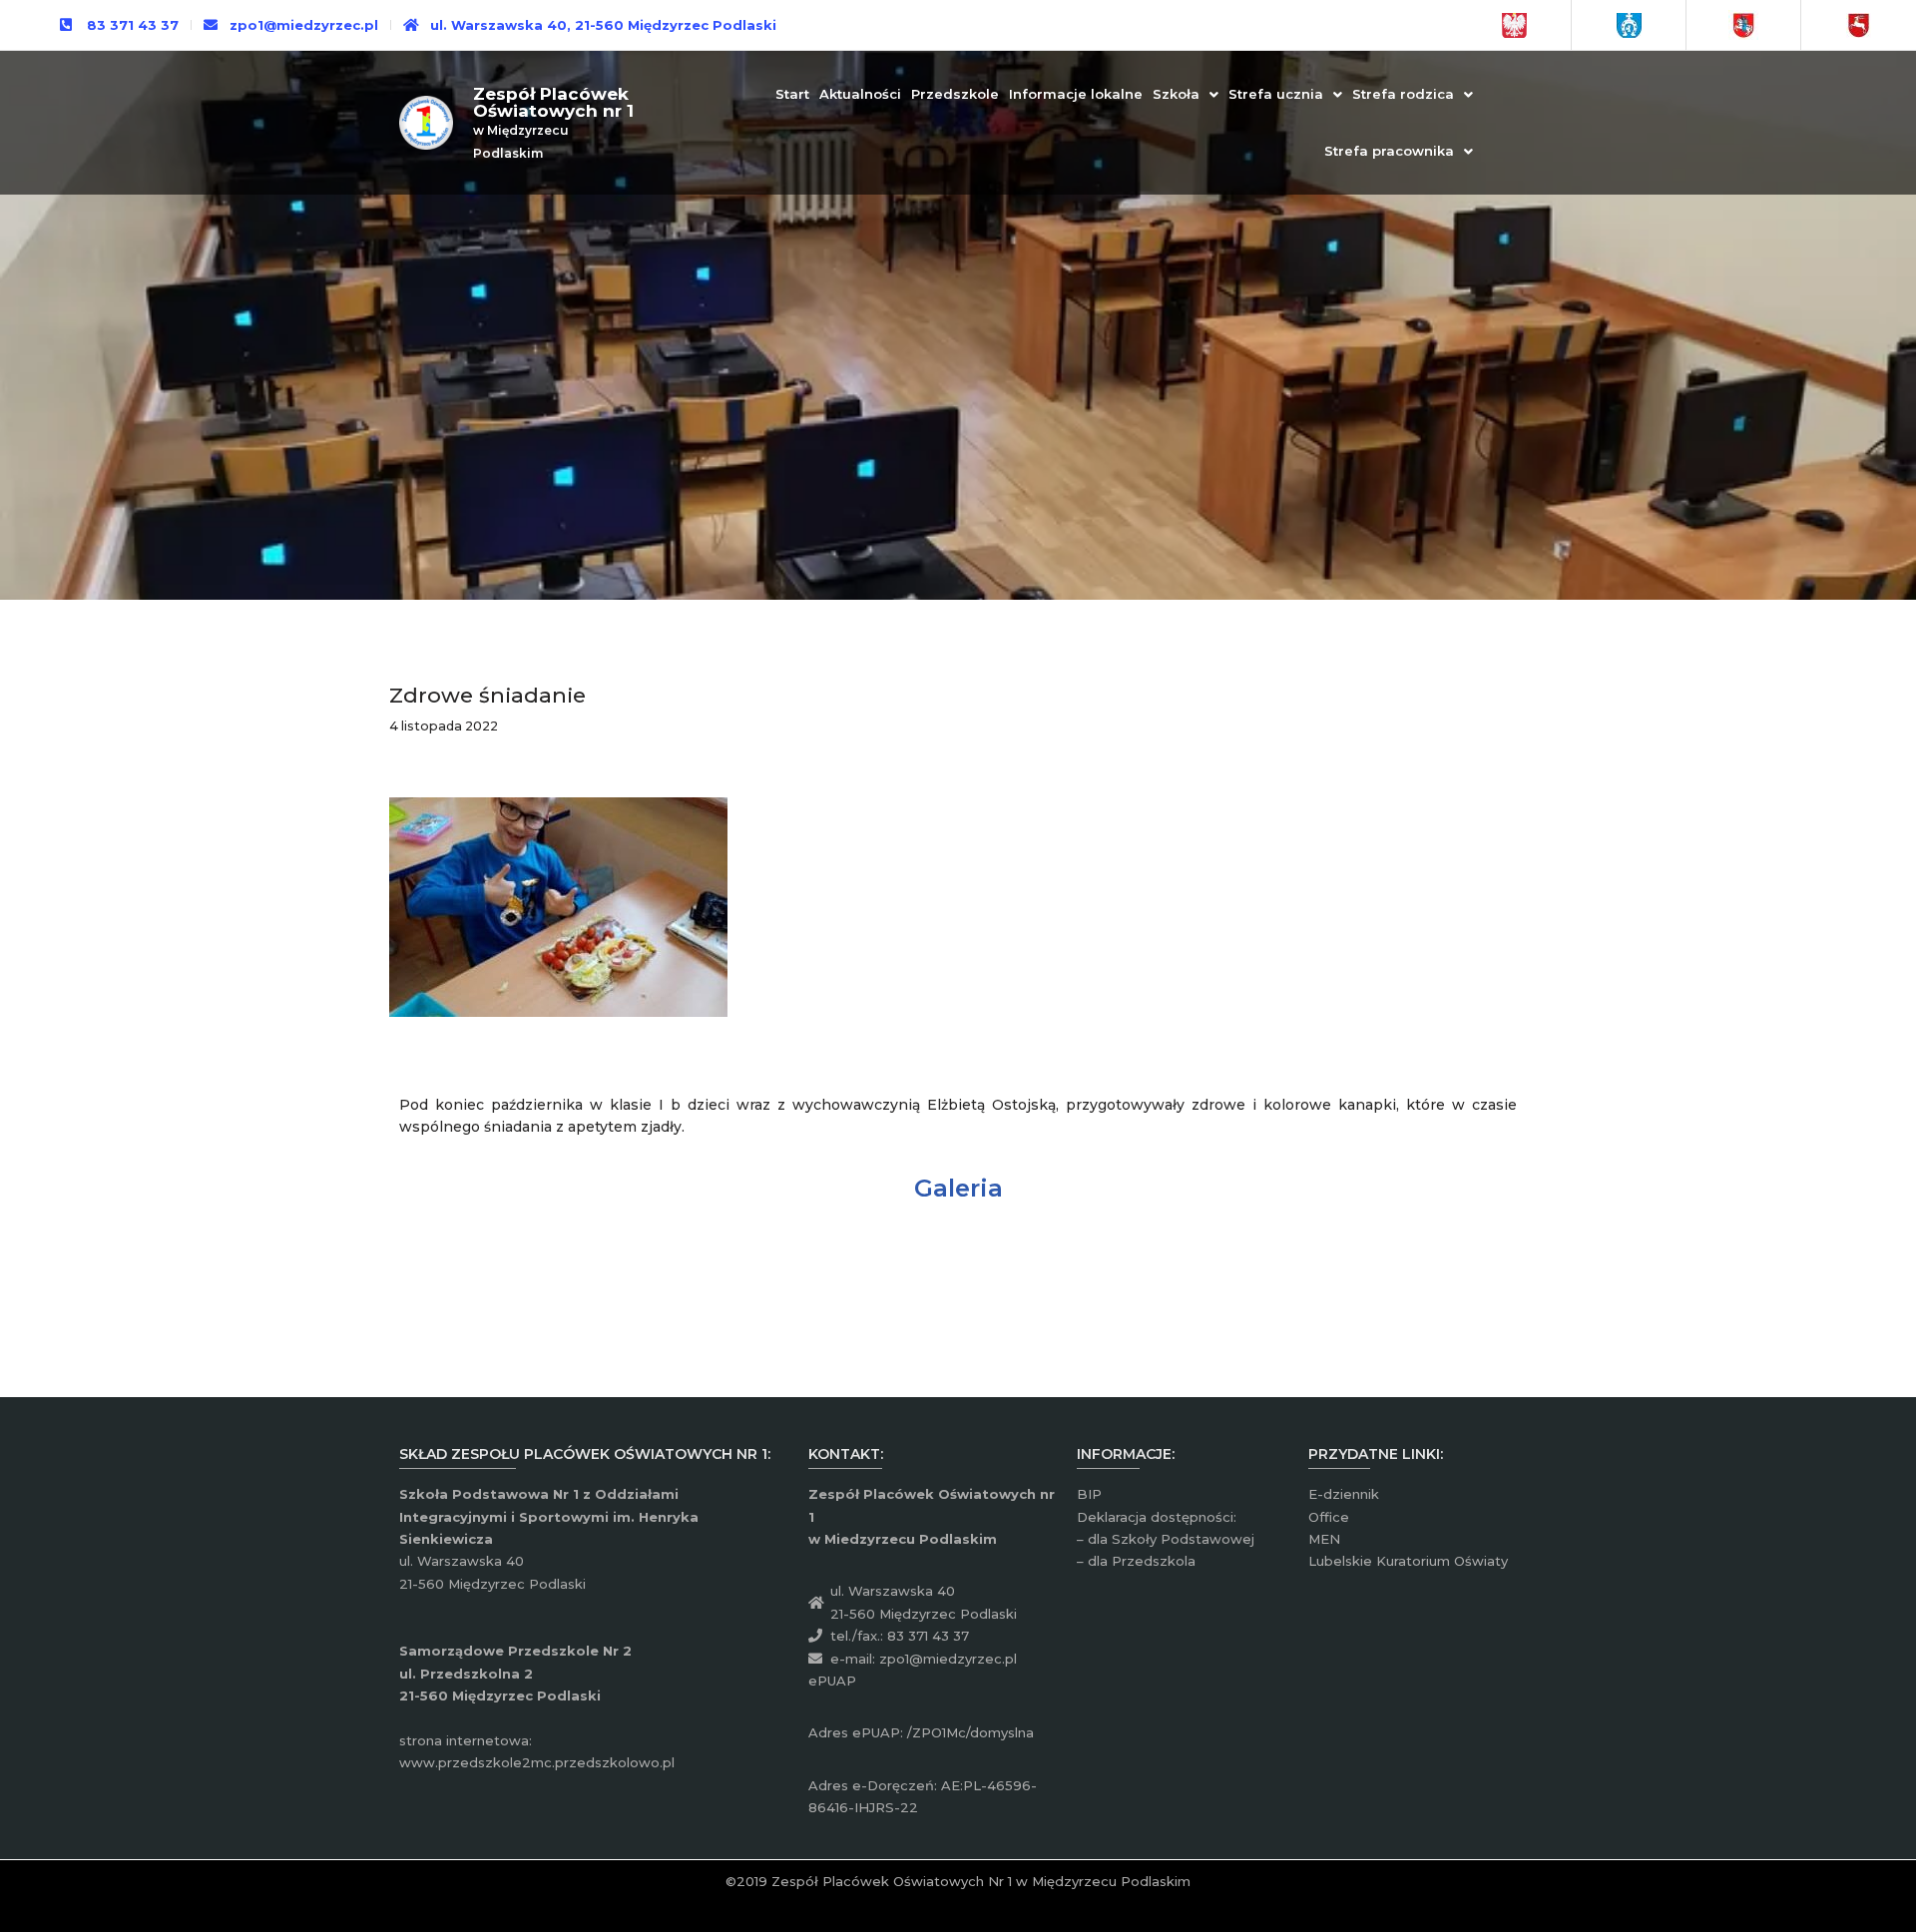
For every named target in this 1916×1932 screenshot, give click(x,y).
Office (1329, 1517)
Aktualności (860, 94)
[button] (1186, 94)
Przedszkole (955, 94)
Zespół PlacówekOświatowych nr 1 (553, 102)
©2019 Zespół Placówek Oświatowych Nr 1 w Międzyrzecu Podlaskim (958, 1881)
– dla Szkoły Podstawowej (1166, 1539)
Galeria (958, 1188)
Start (792, 94)
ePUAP (832, 1681)
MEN (1324, 1539)
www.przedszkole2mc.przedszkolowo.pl (537, 1762)
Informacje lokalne (1076, 94)
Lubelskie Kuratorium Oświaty (1408, 1561)
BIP (1089, 1494)
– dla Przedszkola (1136, 1561)
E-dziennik (1344, 1494)
